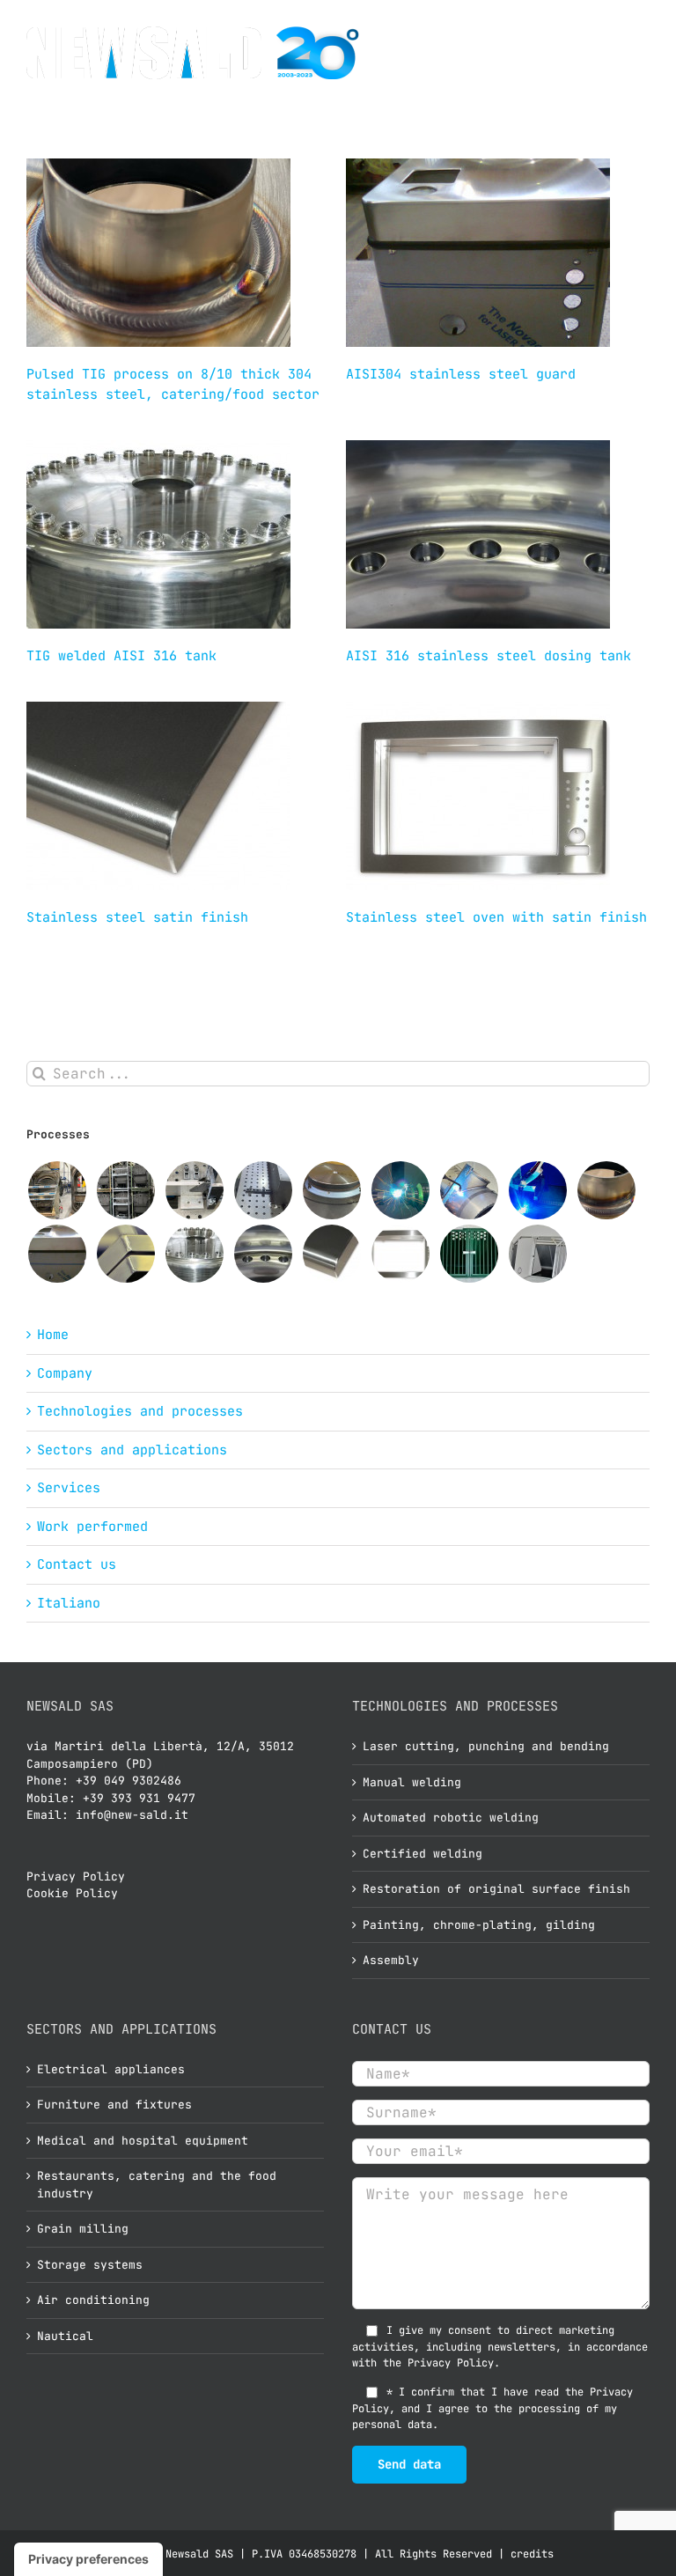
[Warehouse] (125, 1190)
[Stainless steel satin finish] (331, 1254)
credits (532, 2554)
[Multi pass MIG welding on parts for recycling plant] (331, 1190)
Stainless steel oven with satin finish (496, 917)
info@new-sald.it (132, 1815)
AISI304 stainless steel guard (461, 374)
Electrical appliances (111, 2069)
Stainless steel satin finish (137, 917)
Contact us (77, 1564)
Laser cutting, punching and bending (486, 1746)
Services (69, 1488)
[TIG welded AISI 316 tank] (194, 1254)
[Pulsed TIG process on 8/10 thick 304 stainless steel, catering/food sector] (606, 1190)
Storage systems (90, 2265)
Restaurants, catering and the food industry (157, 2185)
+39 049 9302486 (129, 1781)
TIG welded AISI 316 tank (121, 656)
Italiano (69, 1603)
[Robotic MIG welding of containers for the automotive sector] (469, 1190)
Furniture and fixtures (114, 2105)
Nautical (65, 2336)
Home (53, 1335)
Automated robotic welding (451, 1818)
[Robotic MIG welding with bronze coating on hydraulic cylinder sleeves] (400, 1190)
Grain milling (83, 2229)
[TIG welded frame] (125, 1254)
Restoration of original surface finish (496, 1889)
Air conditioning (93, 2300)
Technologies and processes (140, 1411)
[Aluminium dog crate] (537, 1254)
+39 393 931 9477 (139, 1798)
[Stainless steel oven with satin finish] (400, 1254)
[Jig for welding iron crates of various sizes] (263, 1190)
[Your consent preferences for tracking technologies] (88, 2559)
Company (65, 1373)
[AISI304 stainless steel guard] (57, 1254)
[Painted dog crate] (469, 1254)
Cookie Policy (72, 1893)
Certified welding (422, 1854)
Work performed (92, 1527)
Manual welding (412, 1782)
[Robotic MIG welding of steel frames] (537, 1190)
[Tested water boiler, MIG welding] (57, 1190)
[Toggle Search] (594, 52)
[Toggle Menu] (633, 53)
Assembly (391, 1960)
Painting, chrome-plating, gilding (479, 1925)
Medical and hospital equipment (143, 2141)
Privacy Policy (76, 1877)
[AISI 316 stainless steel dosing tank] (263, 1254)
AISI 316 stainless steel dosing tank (489, 656)
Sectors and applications (132, 1450)
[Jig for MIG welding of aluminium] (194, 1190)
